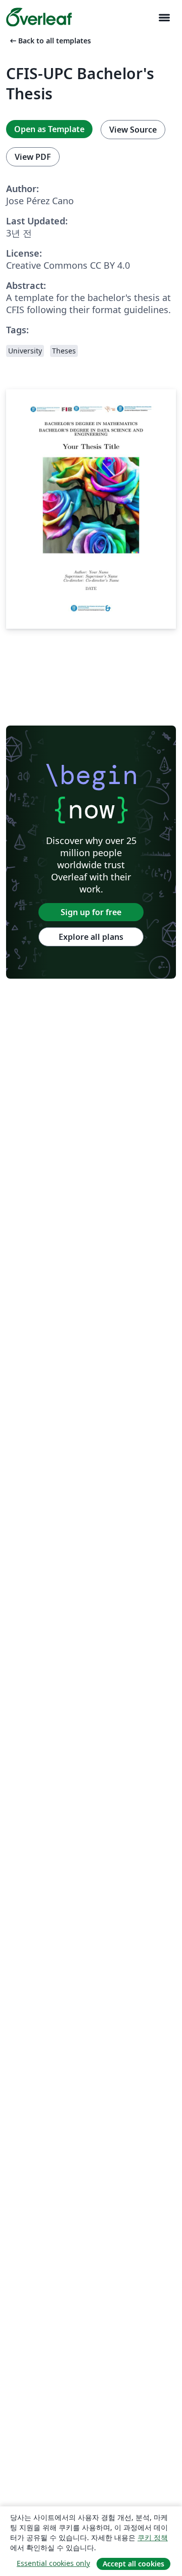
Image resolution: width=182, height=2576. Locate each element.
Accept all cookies (133, 2564)
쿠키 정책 (153, 2537)
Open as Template (49, 129)
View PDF (33, 157)
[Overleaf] (39, 17)
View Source (133, 130)
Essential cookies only (53, 2563)
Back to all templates (50, 41)
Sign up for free (91, 912)
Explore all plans (91, 937)
